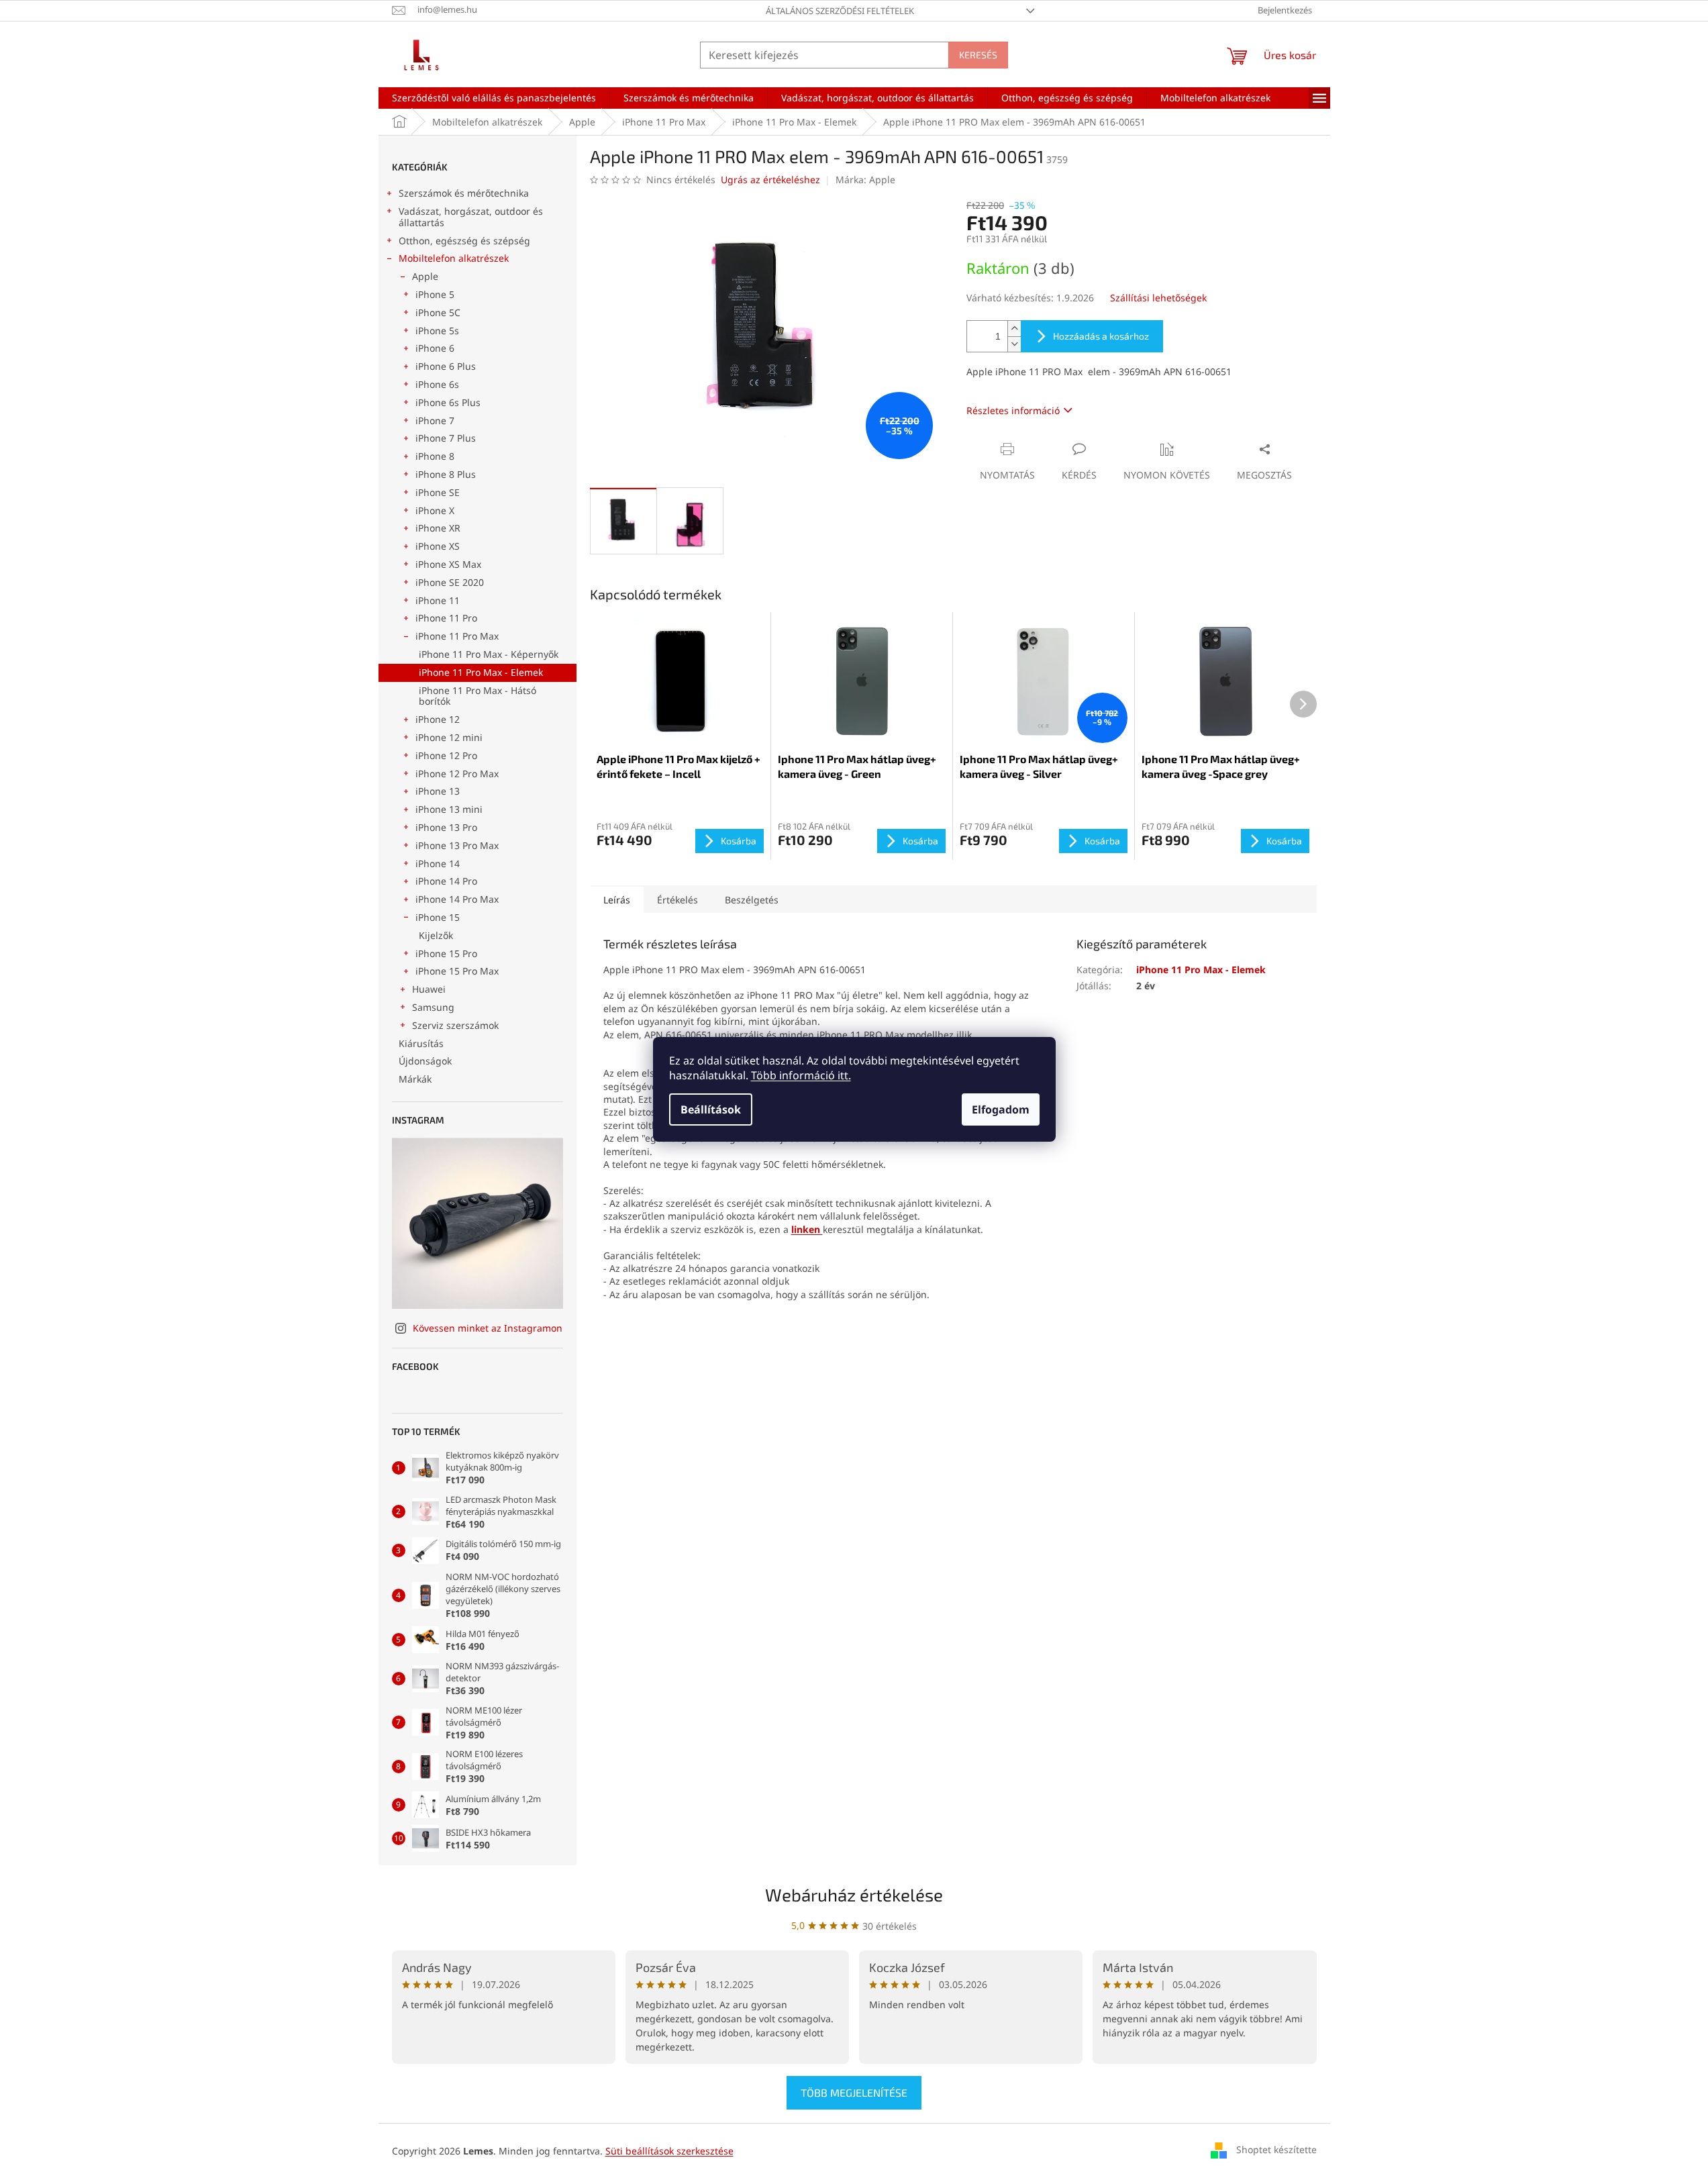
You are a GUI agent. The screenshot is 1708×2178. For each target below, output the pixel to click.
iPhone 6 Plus (446, 366)
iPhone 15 (438, 917)
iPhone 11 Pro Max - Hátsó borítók (478, 696)
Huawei (429, 989)
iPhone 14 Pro (446, 881)
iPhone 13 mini (449, 809)
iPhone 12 (438, 719)
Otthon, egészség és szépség (464, 241)
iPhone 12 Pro (446, 755)
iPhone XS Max (448, 564)
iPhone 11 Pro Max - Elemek (481, 672)
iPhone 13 (438, 791)
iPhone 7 (435, 420)
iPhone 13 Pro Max (457, 845)
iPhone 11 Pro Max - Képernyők (489, 654)
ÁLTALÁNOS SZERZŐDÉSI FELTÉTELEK (840, 11)
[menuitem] (494, 98)
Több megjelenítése (854, 2092)
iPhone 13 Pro (446, 827)
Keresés (978, 55)
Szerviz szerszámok (455, 1025)
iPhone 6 (435, 348)
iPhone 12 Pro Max (457, 774)
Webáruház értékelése (854, 1894)
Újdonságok (425, 1061)
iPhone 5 (435, 294)
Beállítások (711, 1109)
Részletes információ (1013, 410)
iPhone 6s (437, 384)
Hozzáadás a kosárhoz (1101, 336)
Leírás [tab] (617, 900)
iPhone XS (438, 546)
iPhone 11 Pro (446, 618)
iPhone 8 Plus (446, 474)
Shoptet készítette (1276, 2149)
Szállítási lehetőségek (1158, 298)
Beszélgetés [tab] (752, 900)
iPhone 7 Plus (446, 438)
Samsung (433, 1007)
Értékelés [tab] (677, 900)
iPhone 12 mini (449, 737)
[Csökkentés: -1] (1014, 344)
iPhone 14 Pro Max (457, 899)
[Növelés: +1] (1014, 329)
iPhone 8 (435, 456)
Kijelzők (436, 935)
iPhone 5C (438, 312)
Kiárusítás (421, 1043)
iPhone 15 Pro (446, 953)
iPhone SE (438, 492)
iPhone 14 (438, 863)
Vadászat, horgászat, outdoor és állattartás (471, 217)
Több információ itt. (801, 1075)
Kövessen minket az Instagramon (488, 1328)
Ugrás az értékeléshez (770, 180)
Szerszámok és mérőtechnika (464, 193)
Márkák (415, 1079)
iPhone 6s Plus (448, 402)
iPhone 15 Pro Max (457, 971)
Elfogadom (1001, 1109)
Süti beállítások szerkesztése (669, 2151)
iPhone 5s (437, 331)
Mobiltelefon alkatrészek (454, 258)
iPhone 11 (438, 600)
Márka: (865, 180)
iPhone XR (438, 528)
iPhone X (435, 510)
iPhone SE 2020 (450, 582)
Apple (425, 276)
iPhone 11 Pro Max (457, 636)
